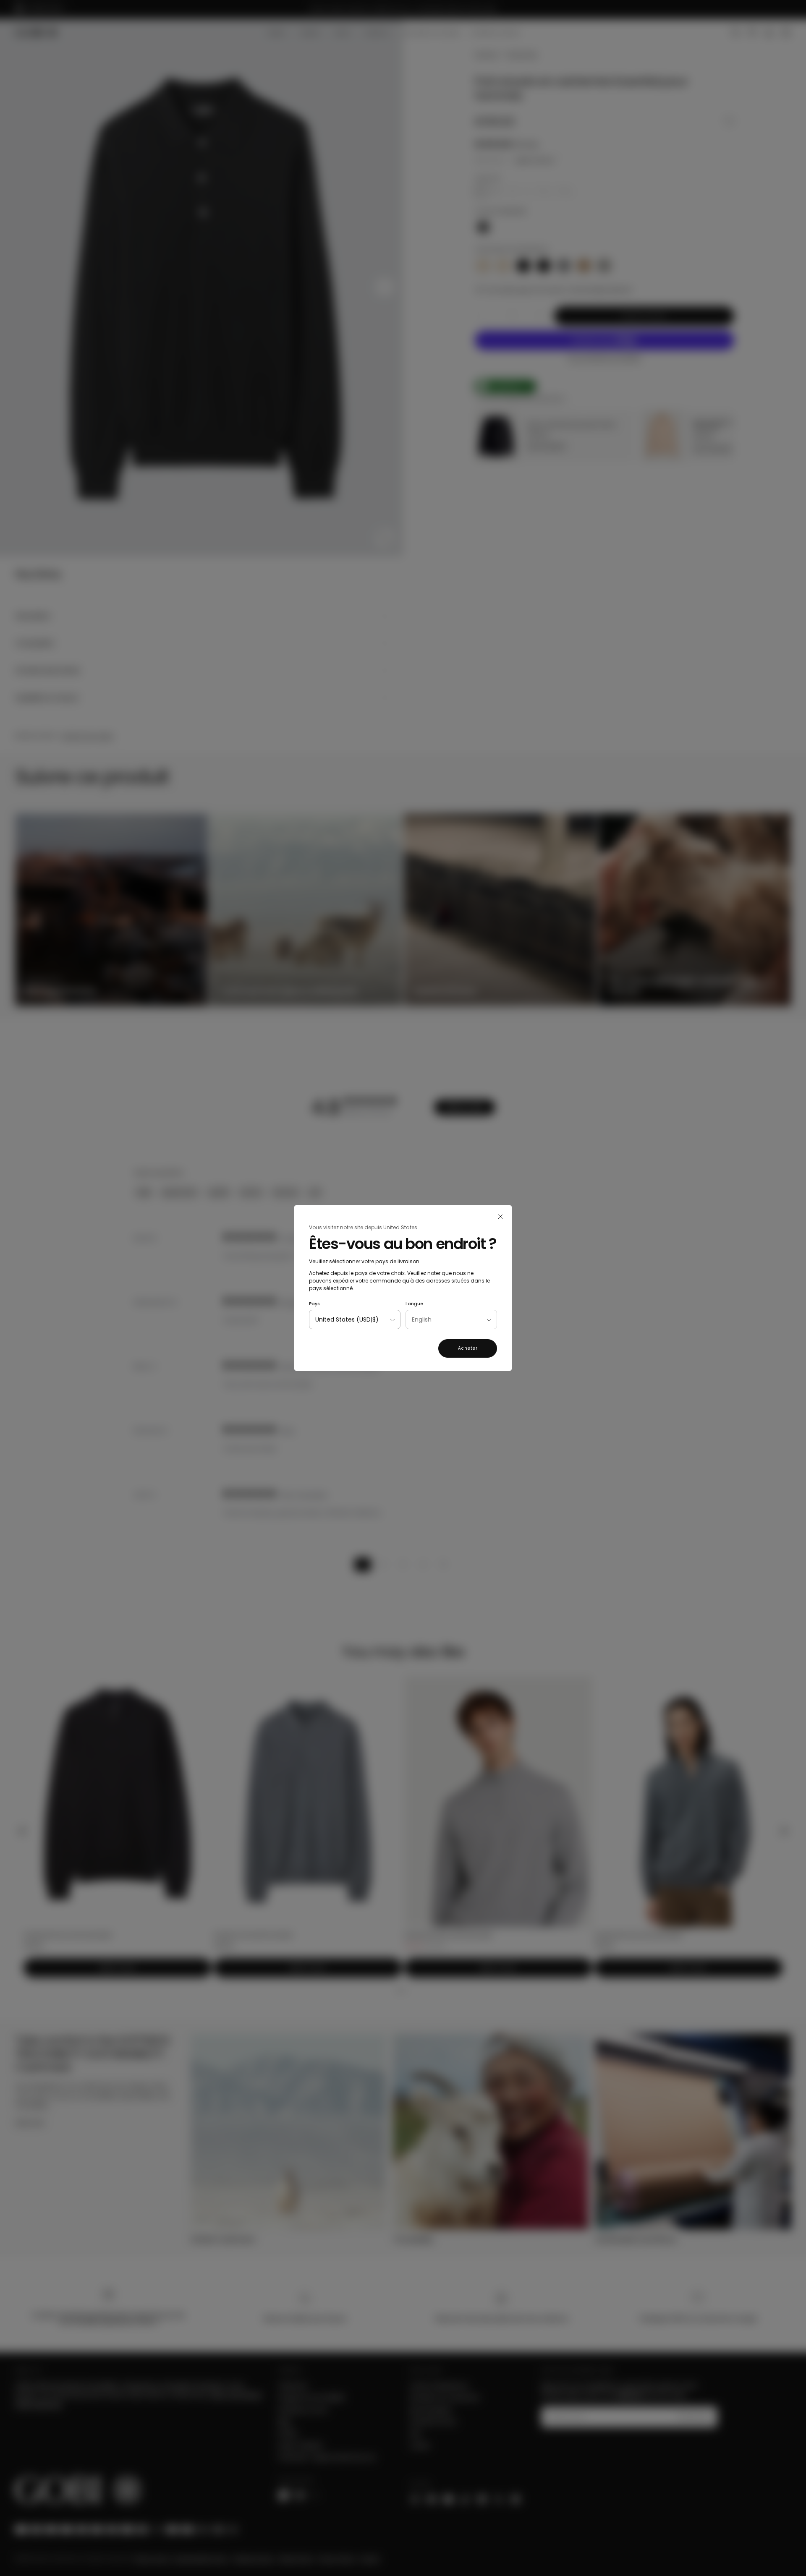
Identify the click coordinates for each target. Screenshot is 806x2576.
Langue (414, 1304)
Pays (314, 1304)
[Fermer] (500, 1217)
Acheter (468, 1348)
